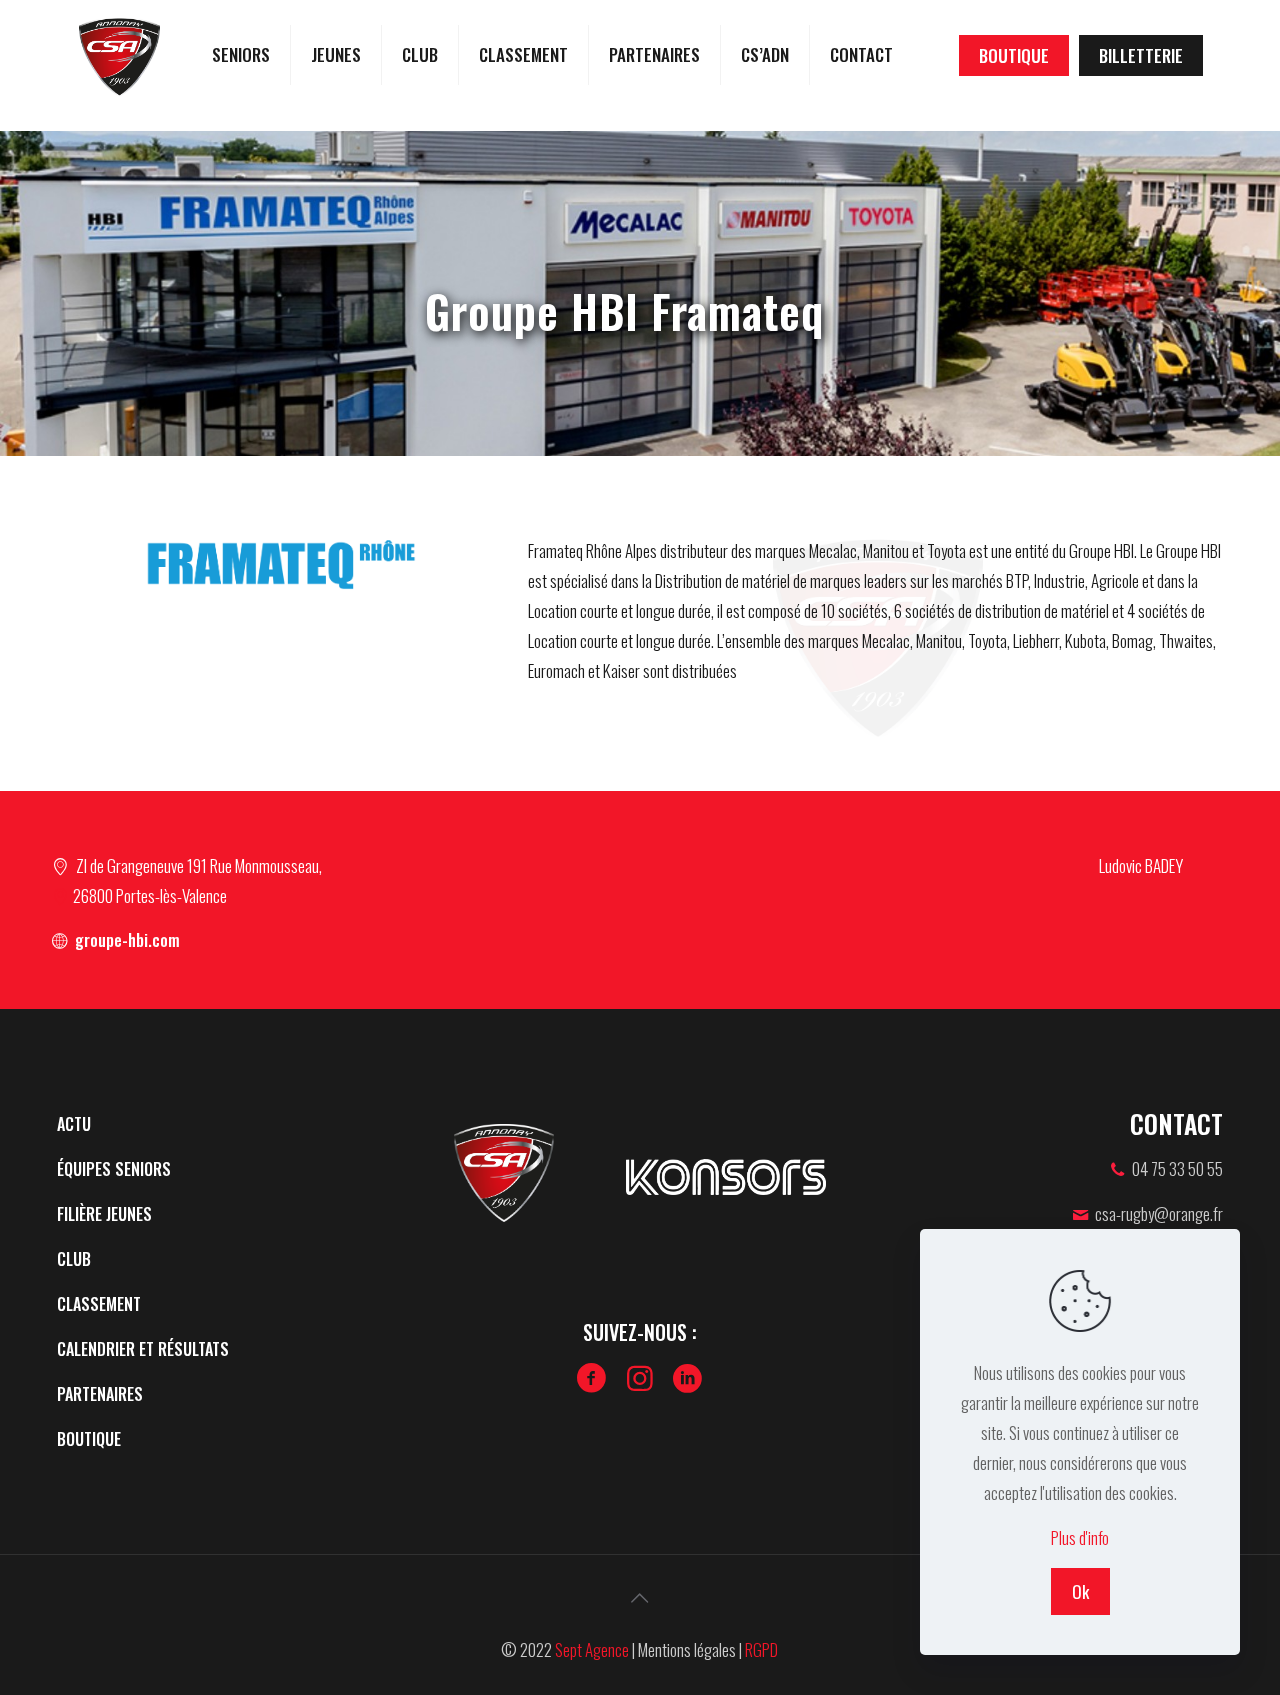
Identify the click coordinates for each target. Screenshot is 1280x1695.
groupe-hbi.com (125, 940)
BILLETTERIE (1141, 55)
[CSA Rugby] (119, 55)
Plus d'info (1080, 1537)
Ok (1080, 1591)
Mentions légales (687, 1649)
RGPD (761, 1649)
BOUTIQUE (1014, 55)
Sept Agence (592, 1649)
